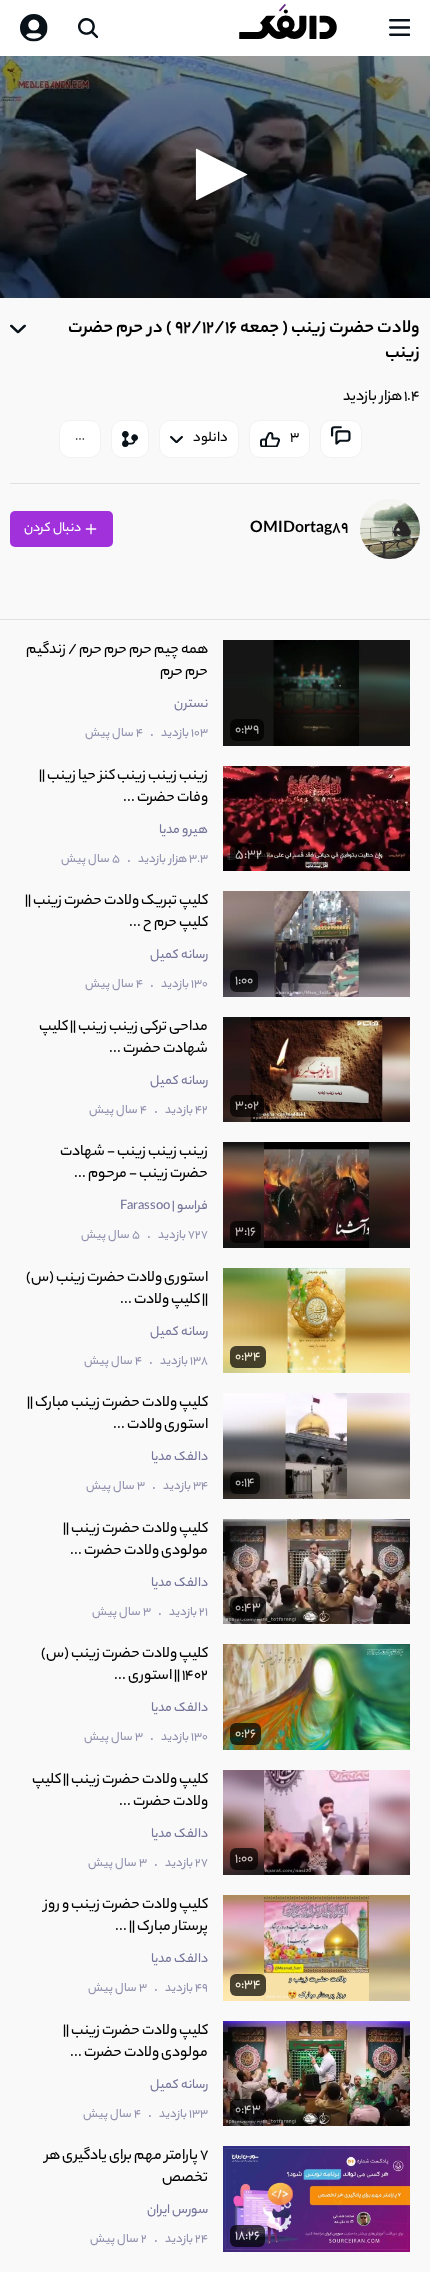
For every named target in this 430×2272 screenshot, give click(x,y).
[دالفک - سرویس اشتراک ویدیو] (304, 28)
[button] (215, 174)
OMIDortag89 (299, 529)
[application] (215, 177)
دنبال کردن (53, 528)
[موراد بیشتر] (80, 439)
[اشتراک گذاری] (130, 439)
